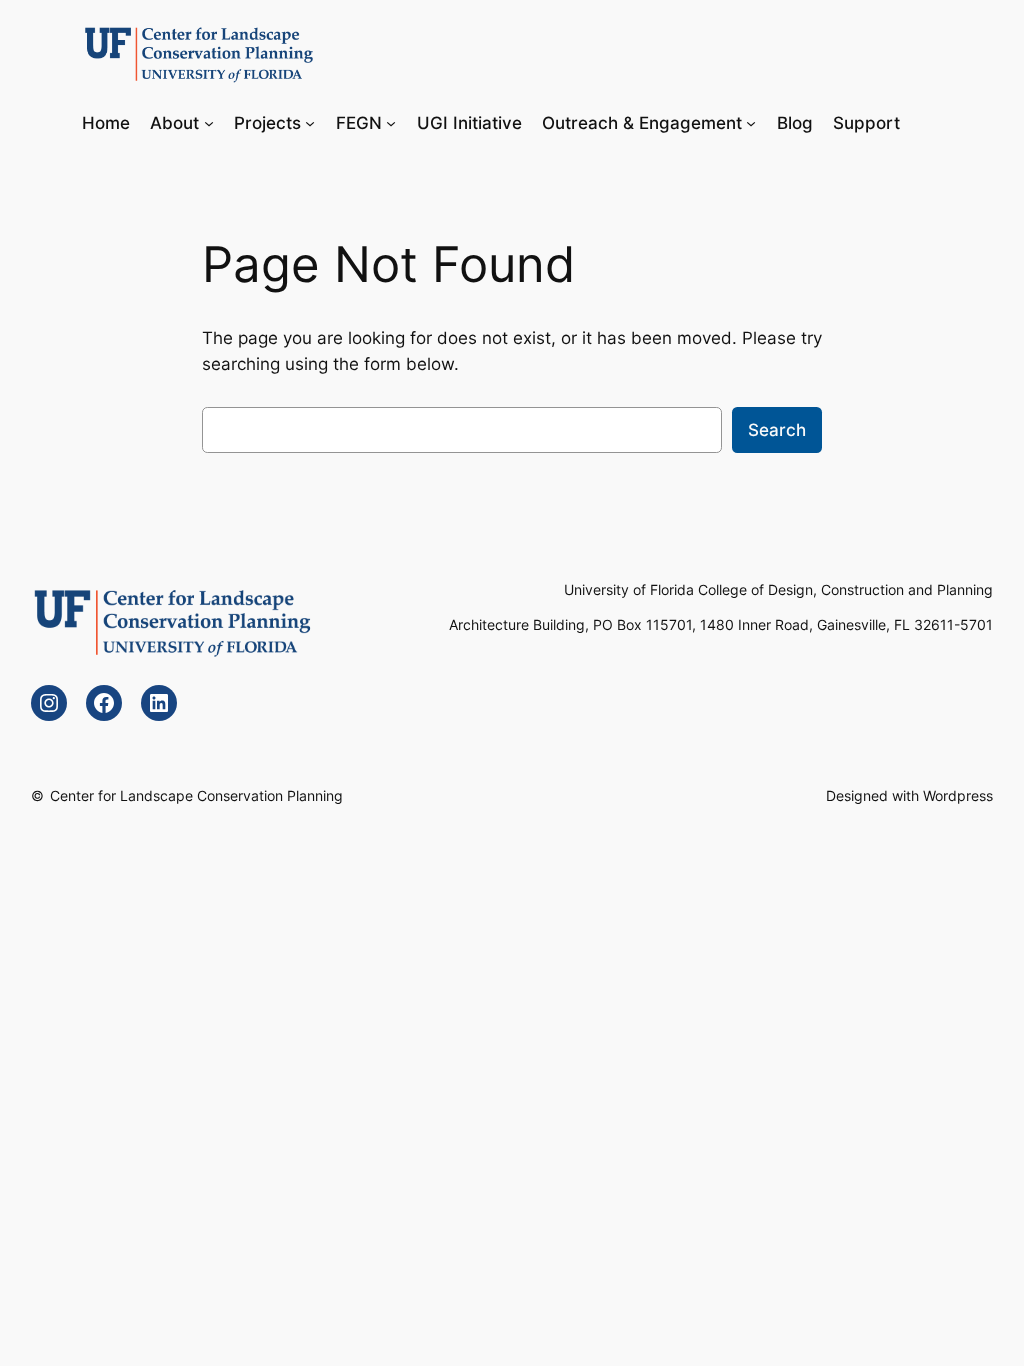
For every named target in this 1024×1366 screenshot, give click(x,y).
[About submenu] (209, 122)
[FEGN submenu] (391, 122)
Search (777, 430)
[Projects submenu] (310, 122)
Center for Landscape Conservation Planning (196, 795)
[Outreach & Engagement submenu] (751, 122)
